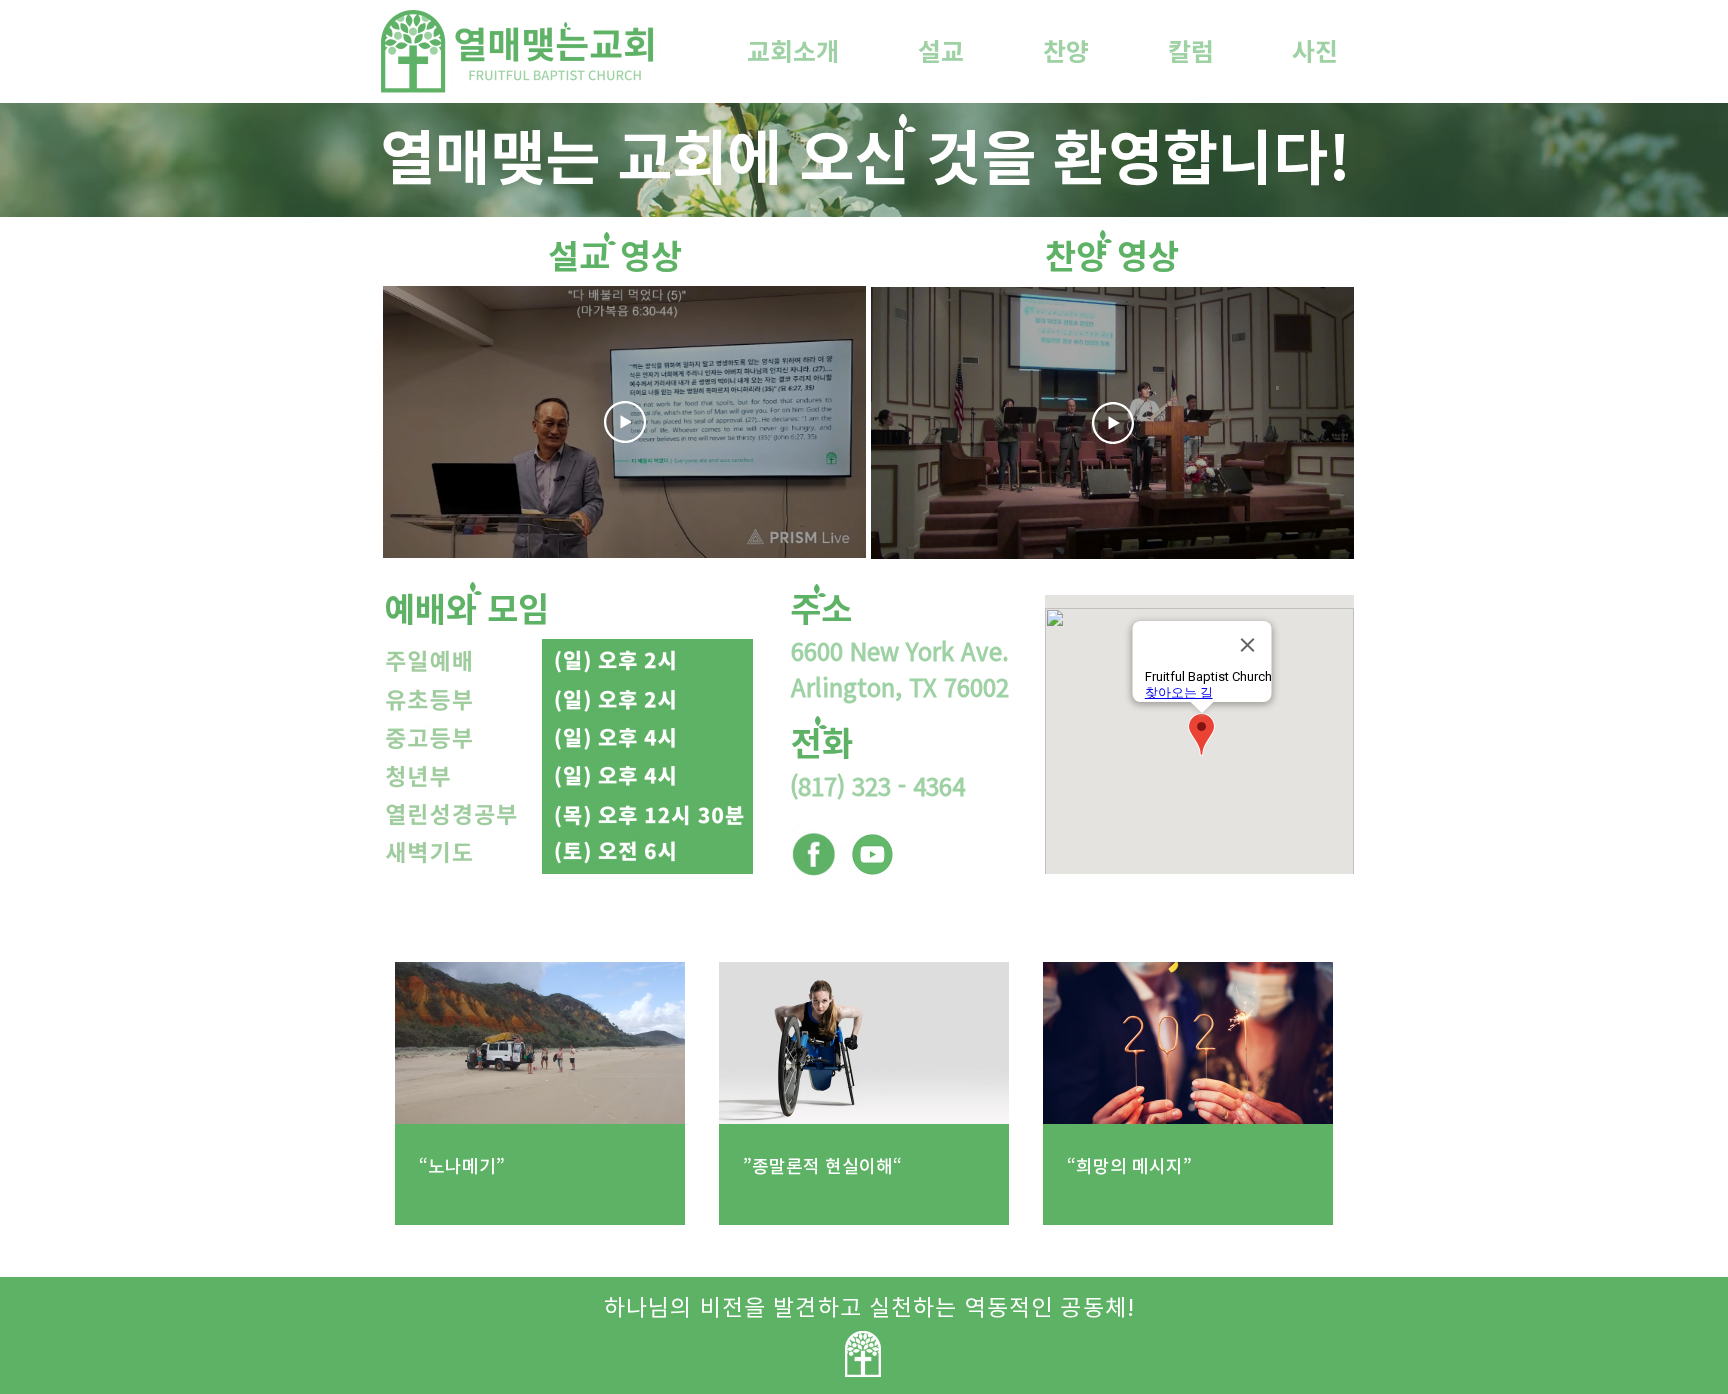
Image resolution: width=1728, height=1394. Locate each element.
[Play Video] (625, 422)
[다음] (824, 422)
